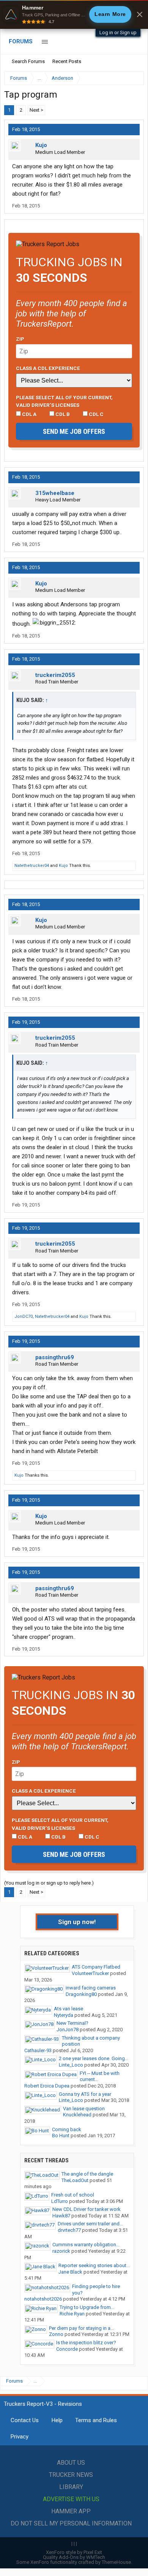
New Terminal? (72, 2023)
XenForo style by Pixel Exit (74, 2552)
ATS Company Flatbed (96, 1967)
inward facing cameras (91, 1988)
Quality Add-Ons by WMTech (74, 2557)
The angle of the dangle (87, 2174)
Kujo (41, 145)
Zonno (56, 2334)
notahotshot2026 (43, 2299)
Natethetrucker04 (32, 866)
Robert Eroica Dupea (47, 2086)
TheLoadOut (75, 2180)
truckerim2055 (55, 675)
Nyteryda (64, 2015)
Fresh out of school (73, 2195)
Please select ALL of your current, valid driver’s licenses (64, 401)
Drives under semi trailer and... (90, 2224)
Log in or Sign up (118, 32)
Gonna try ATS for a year (85, 2094)
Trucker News (71, 2475)
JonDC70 (24, 1316)
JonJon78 (68, 2030)
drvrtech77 (69, 2230)
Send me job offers (74, 431)
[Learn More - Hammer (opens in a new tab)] (74, 14)
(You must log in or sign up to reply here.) (49, 1883)
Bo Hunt (61, 2136)
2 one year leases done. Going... (94, 2058)
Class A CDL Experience (48, 368)
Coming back (67, 2129)
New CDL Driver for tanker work (87, 2209)
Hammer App (71, 2511)
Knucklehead (77, 2115)
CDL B (62, 414)
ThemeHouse (116, 2562)
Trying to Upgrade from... (87, 2307)
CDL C (96, 414)
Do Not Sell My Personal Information (71, 2523)
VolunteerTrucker (90, 1973)
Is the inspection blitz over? (86, 2343)
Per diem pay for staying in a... (81, 2328)
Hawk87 (61, 2216)
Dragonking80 (81, 1994)
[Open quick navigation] (133, 78)
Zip (20, 339)
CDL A (29, 414)
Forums (21, 41)
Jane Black (70, 2272)
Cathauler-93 (38, 2050)
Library (71, 2487)
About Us (71, 2463)
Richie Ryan (72, 2314)
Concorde (67, 2349)
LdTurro (60, 2201)
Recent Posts (67, 61)
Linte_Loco (71, 2065)
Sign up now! (77, 1922)
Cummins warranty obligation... (86, 2245)
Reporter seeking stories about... (94, 2265)
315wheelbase (55, 493)
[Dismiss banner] (140, 14)
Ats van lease (68, 2009)
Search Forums (28, 61)
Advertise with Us (71, 2499)
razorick (61, 2251)
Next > (36, 110)
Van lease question (84, 2109)
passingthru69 (55, 1357)
